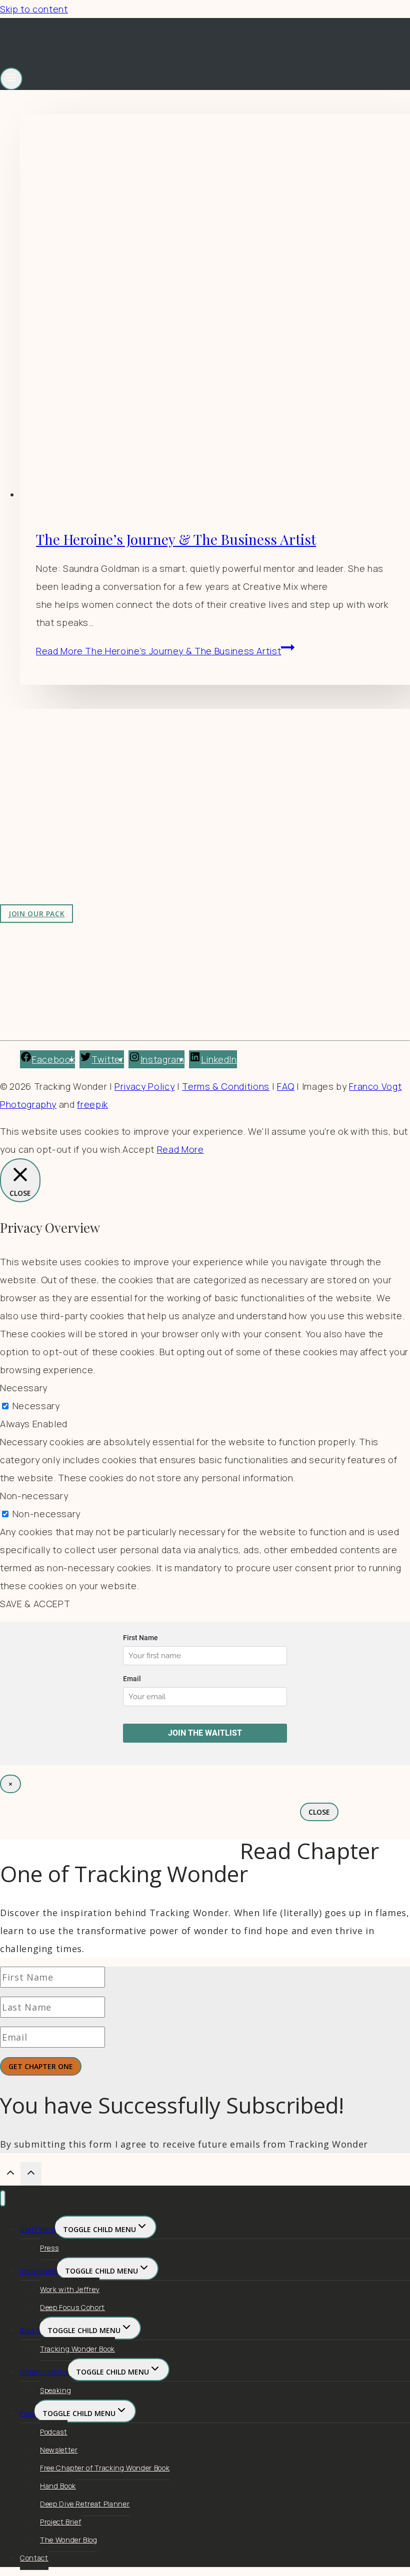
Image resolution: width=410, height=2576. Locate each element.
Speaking (55, 2390)
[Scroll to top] (10, 2174)
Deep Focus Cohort (72, 2307)
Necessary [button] (24, 1388)
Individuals (38, 2271)
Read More (158, 651)
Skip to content (34, 9)
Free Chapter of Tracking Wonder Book (105, 2468)
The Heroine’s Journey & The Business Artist (176, 539)
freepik (92, 1104)
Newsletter (59, 2450)
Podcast (54, 2432)
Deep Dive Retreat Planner (85, 2504)
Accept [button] (138, 1149)
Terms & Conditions (226, 1086)
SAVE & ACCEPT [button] (35, 1604)
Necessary (36, 1406)
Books (30, 2330)
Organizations (44, 2372)
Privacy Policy (144, 1086)
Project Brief (60, 2522)
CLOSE (319, 1812)
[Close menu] (3, 2198)
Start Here (37, 2229)
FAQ (286, 1086)
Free (27, 2413)
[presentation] (215, 309)
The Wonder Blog (69, 2540)
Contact (34, 2558)
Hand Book (58, 2486)
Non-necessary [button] (34, 1496)
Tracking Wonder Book (77, 2349)
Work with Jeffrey (208, 815)
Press (49, 2248)
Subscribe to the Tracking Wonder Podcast (264, 797)
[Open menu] (11, 79)
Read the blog (200, 779)
